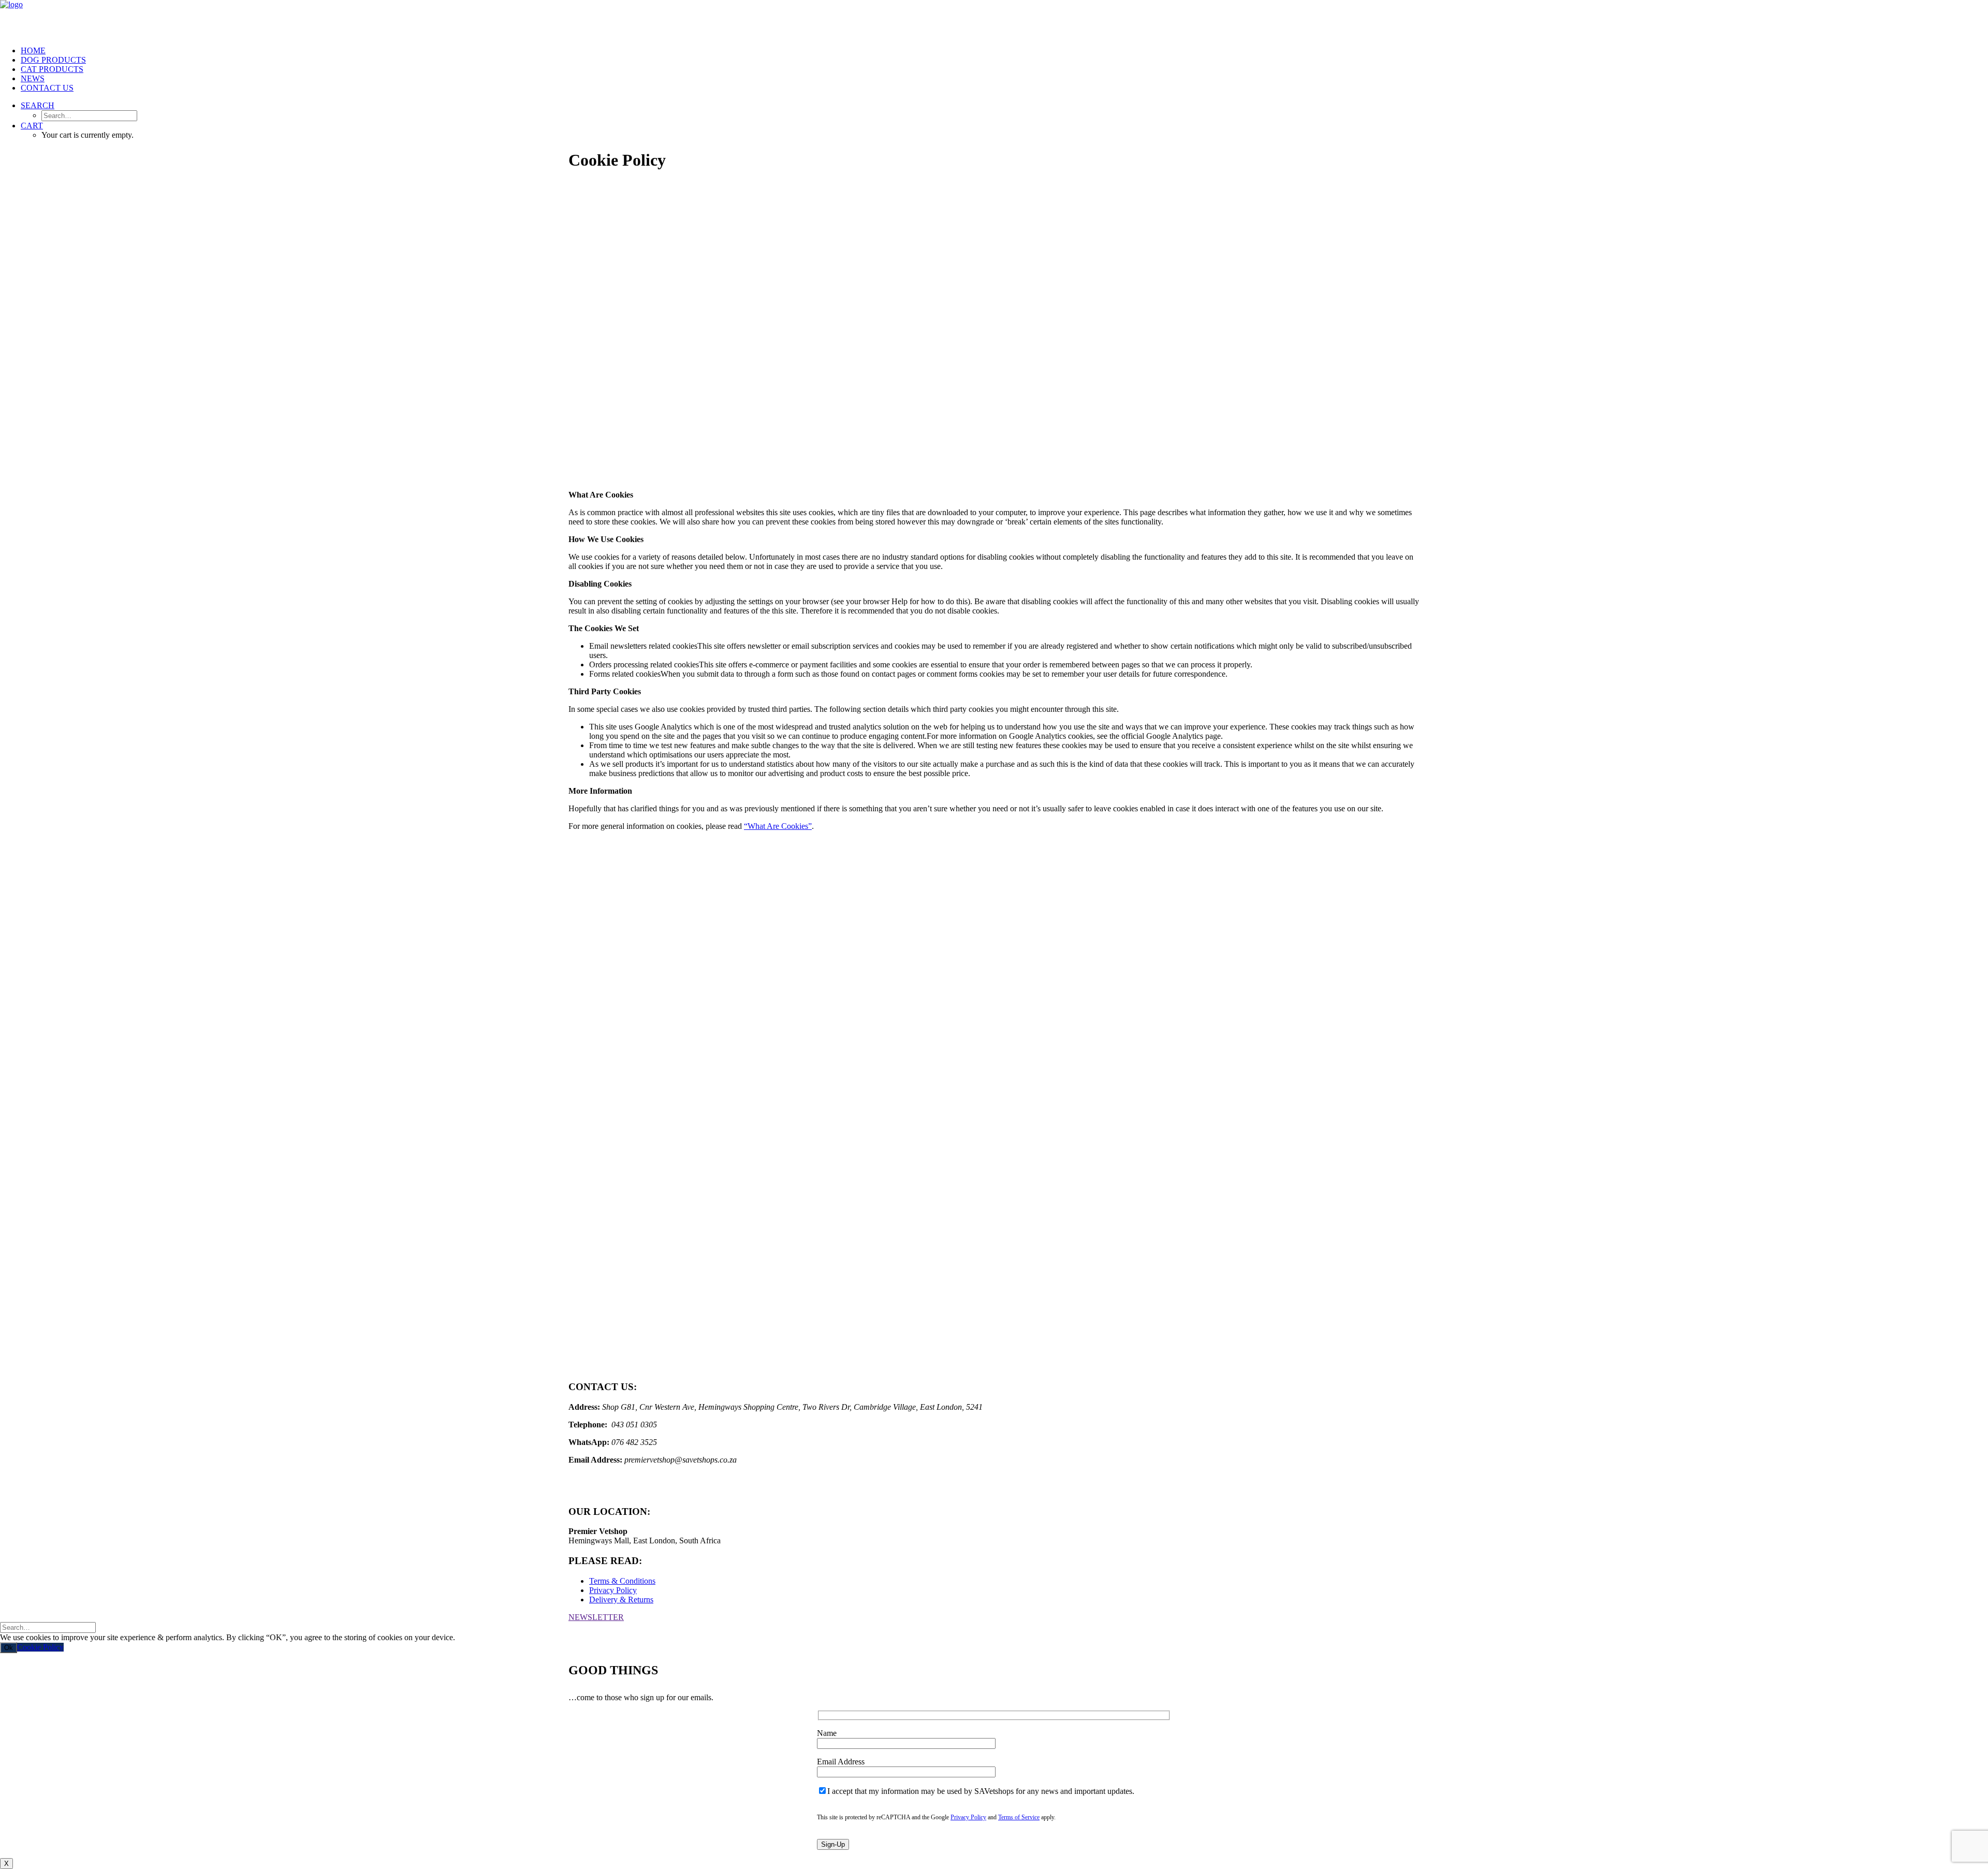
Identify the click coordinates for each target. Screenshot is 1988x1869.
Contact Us (47, 88)
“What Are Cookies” (778, 826)
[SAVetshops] (994, 19)
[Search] (48, 1627)
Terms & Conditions (622, 1581)
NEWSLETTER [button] (596, 1617)
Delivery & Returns (621, 1600)
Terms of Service (1019, 1817)
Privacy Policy (613, 1590)
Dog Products (53, 60)
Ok (9, 1648)
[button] (38, 105)
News (33, 78)
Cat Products (52, 69)
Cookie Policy (40, 1647)
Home (33, 50)
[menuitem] (1004, 51)
